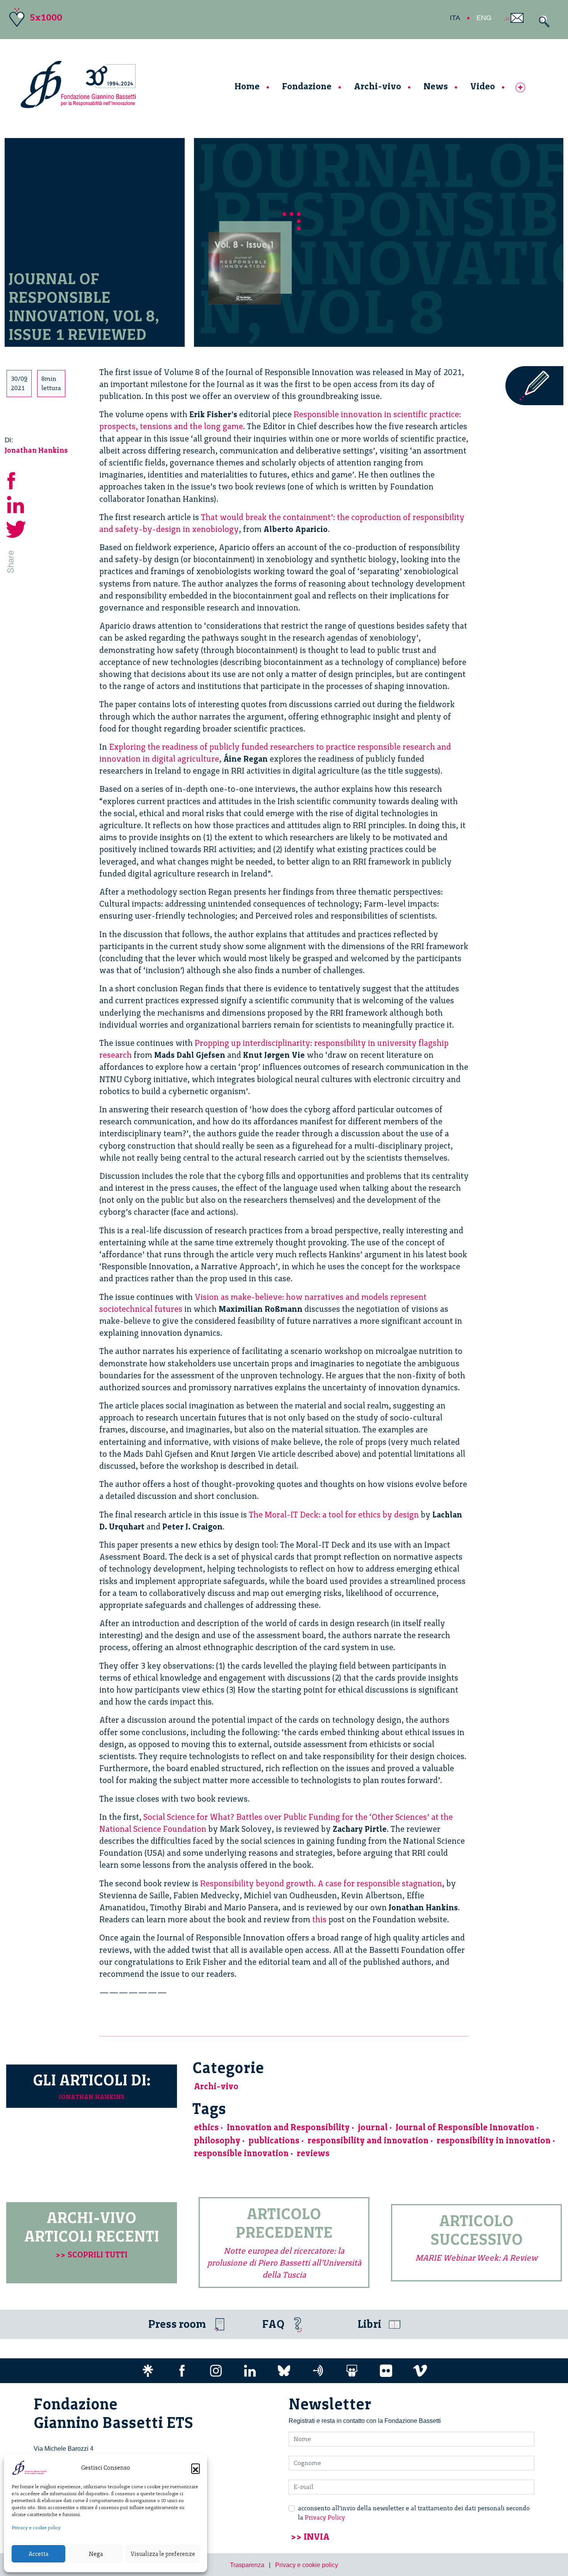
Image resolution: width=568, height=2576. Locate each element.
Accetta (38, 2554)
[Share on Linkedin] (16, 504)
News (436, 86)
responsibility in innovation (494, 2140)
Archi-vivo (378, 86)
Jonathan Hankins (36, 450)
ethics (206, 2127)
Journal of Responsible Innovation (465, 2127)
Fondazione (307, 86)
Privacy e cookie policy (36, 2528)
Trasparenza (247, 2565)
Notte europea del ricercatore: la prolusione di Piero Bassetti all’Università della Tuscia (284, 2263)
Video (483, 86)
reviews (313, 2153)
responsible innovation (241, 2153)
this (319, 1919)
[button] (196, 2468)
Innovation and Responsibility (288, 2127)
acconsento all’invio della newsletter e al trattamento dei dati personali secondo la (414, 2513)
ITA (455, 18)
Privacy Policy (325, 2517)
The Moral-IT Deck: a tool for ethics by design (334, 1515)
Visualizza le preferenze (163, 2554)
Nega (96, 2554)
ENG (484, 18)
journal (373, 2127)
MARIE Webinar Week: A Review (476, 2258)
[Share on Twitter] (16, 528)
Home (247, 86)
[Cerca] (542, 21)
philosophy (217, 2140)
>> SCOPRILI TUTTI (92, 2255)
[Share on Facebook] (16, 479)
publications (274, 2140)
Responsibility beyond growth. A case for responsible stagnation (321, 1883)
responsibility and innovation (368, 2140)
